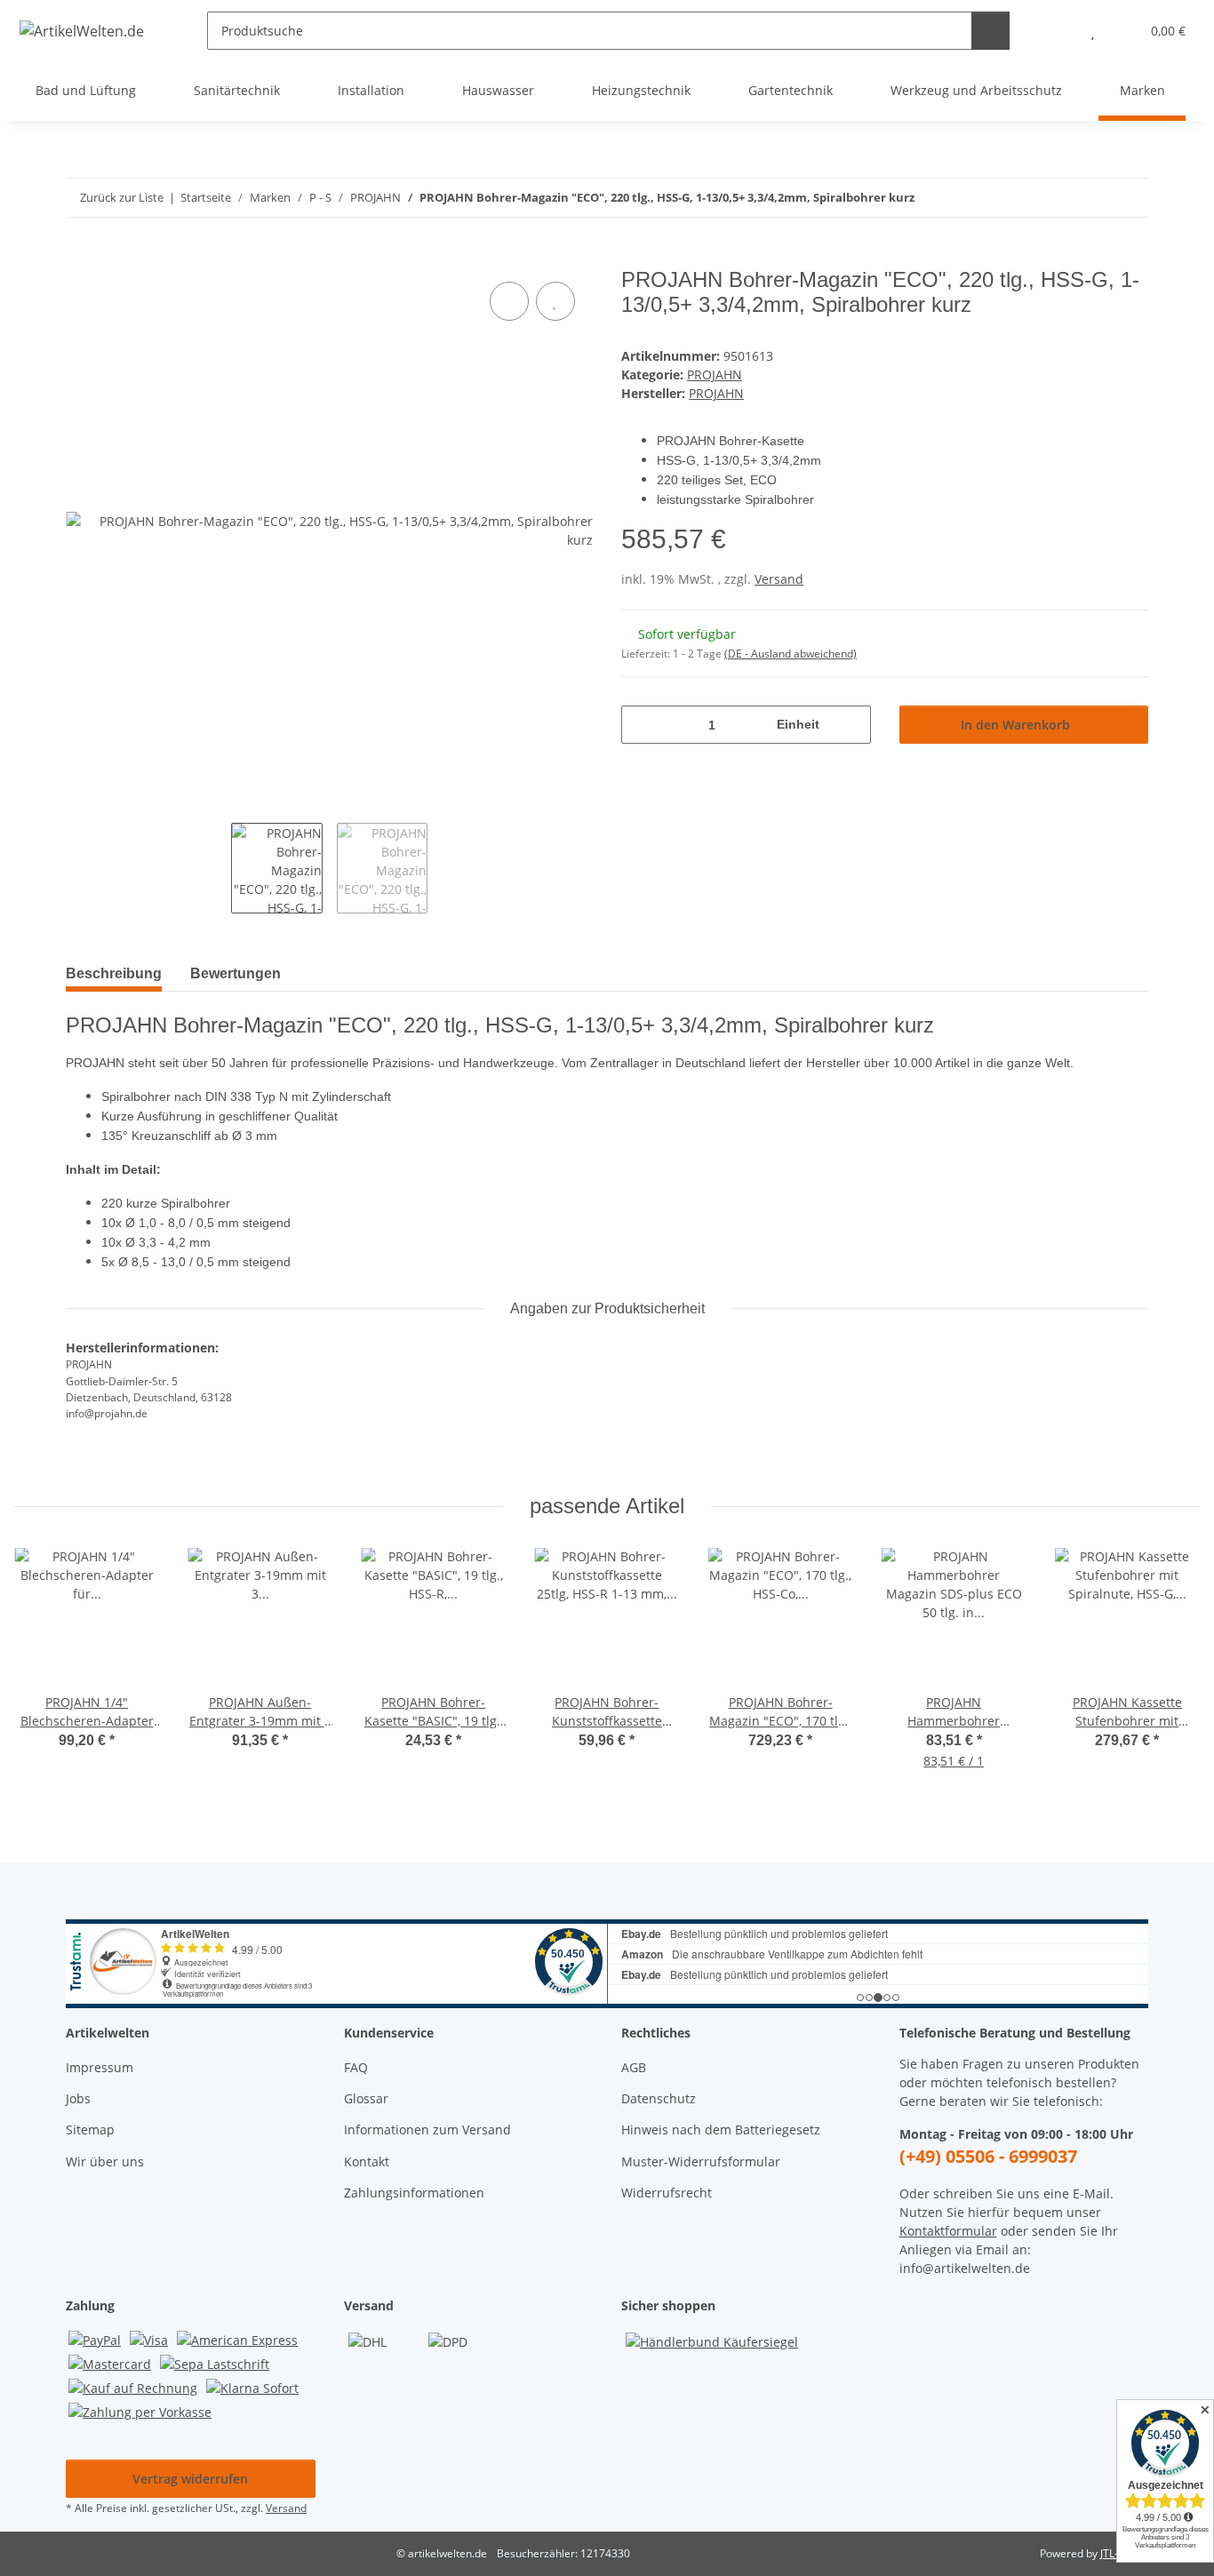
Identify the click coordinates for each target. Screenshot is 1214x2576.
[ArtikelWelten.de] (82, 31)
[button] (1057, 31)
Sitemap (90, 2129)
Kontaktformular (948, 2231)
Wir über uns (105, 2161)
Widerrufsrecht (667, 2193)
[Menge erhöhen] (851, 725)
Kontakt (367, 2161)
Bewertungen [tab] (236, 973)
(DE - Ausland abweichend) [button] (791, 654)
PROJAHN (715, 375)
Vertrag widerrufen (190, 2479)
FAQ (356, 2067)
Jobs (78, 2098)
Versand (779, 579)
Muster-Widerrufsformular (701, 2161)
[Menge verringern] (641, 725)
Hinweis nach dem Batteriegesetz (721, 2129)
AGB (634, 2067)
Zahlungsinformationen (414, 2193)
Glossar (366, 2098)
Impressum (100, 2067)
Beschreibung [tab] (114, 973)
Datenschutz (659, 2098)
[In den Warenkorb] (80, 258)
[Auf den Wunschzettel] (555, 301)
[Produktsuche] (990, 31)
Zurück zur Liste (122, 197)
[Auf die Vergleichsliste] (509, 301)
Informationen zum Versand (427, 2129)
